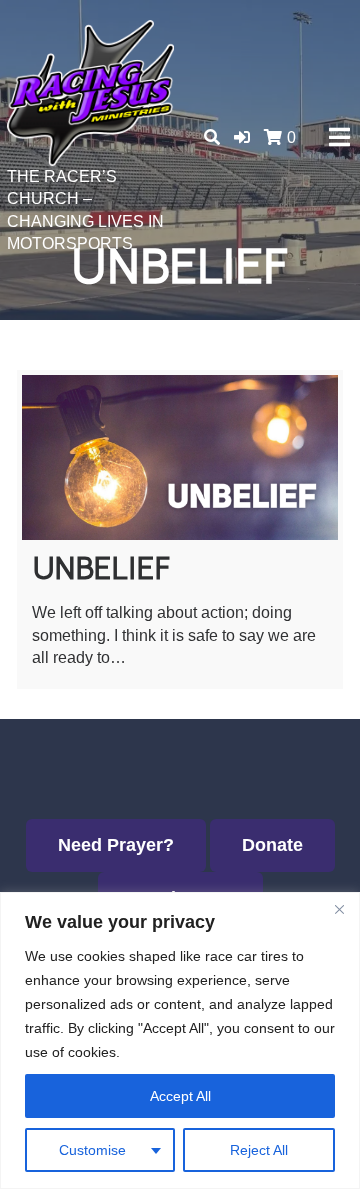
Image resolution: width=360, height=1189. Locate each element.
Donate (272, 845)
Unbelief (101, 568)
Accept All (180, 1096)
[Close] (339, 909)
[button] (242, 137)
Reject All (259, 1150)
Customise (92, 1150)
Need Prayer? (116, 845)
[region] (180, 1040)
